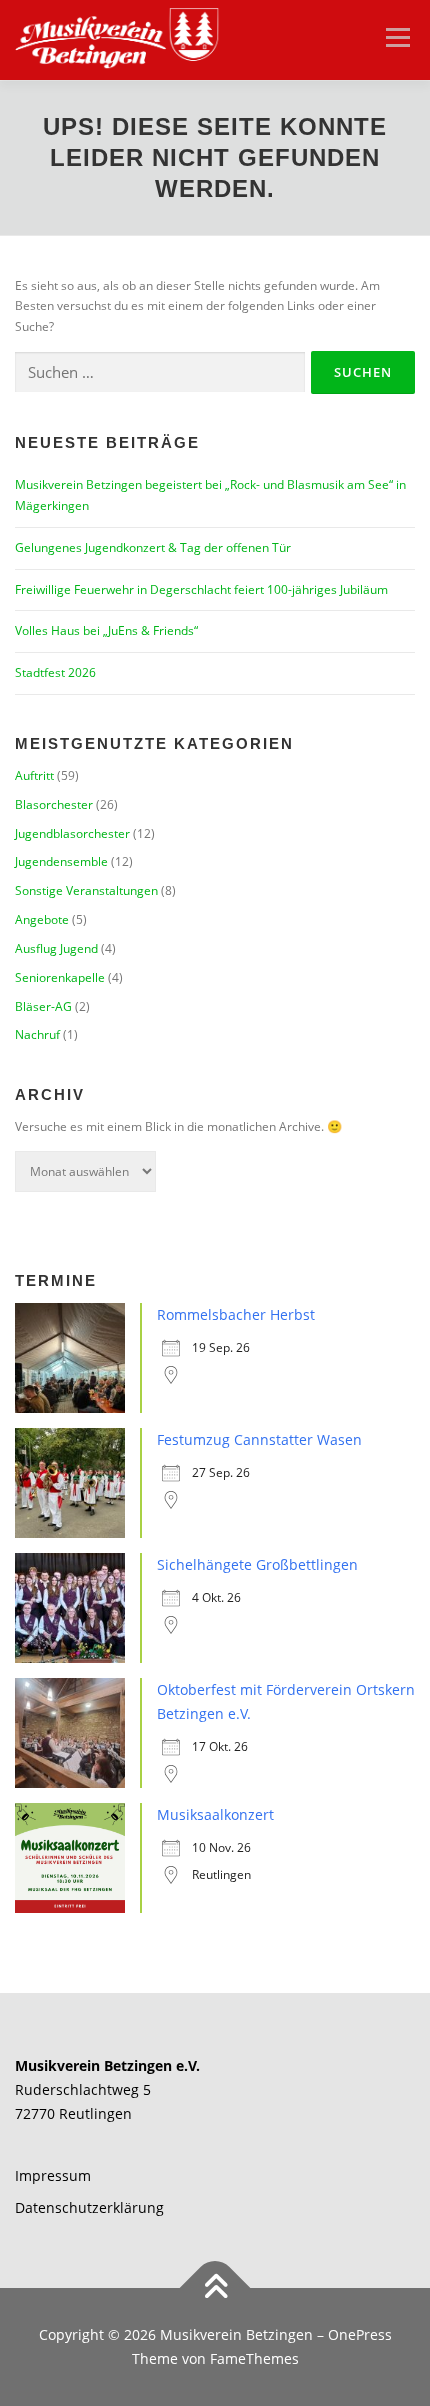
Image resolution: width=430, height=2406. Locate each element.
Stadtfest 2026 (55, 672)
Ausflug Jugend (56, 948)
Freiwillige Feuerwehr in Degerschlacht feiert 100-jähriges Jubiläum (201, 589)
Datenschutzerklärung (89, 2207)
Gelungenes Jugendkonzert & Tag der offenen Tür (153, 547)
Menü (396, 37)
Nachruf (37, 1034)
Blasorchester (54, 804)
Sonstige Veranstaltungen (86, 890)
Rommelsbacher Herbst (236, 1314)
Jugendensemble (61, 861)
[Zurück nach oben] (215, 2288)
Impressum (53, 2175)
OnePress (360, 2334)
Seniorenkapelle (60, 977)
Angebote (42, 919)
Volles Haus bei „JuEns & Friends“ (106, 630)
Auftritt (34, 775)
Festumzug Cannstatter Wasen (259, 1439)
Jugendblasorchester (72, 833)
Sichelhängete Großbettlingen (257, 1564)
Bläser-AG (43, 1006)
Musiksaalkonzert (215, 1814)
